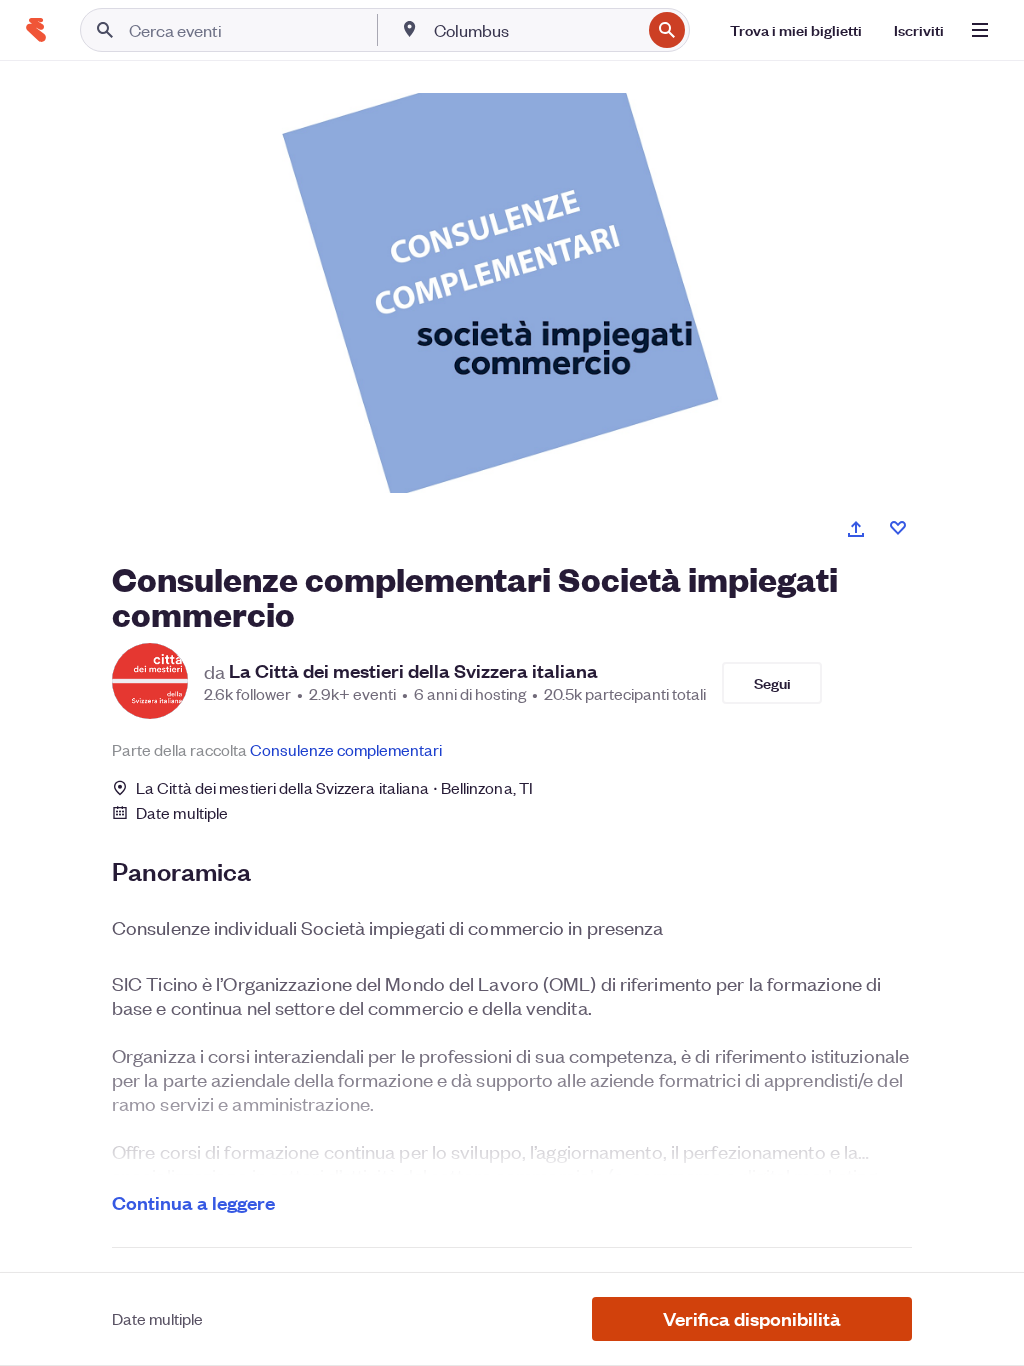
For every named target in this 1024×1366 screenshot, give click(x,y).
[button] (752, 1319)
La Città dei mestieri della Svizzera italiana (413, 671)
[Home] (36, 30)
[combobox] (535, 30)
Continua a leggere (193, 1202)
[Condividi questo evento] (856, 529)
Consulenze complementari (346, 749)
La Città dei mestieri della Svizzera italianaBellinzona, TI (334, 787)
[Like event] (898, 528)
